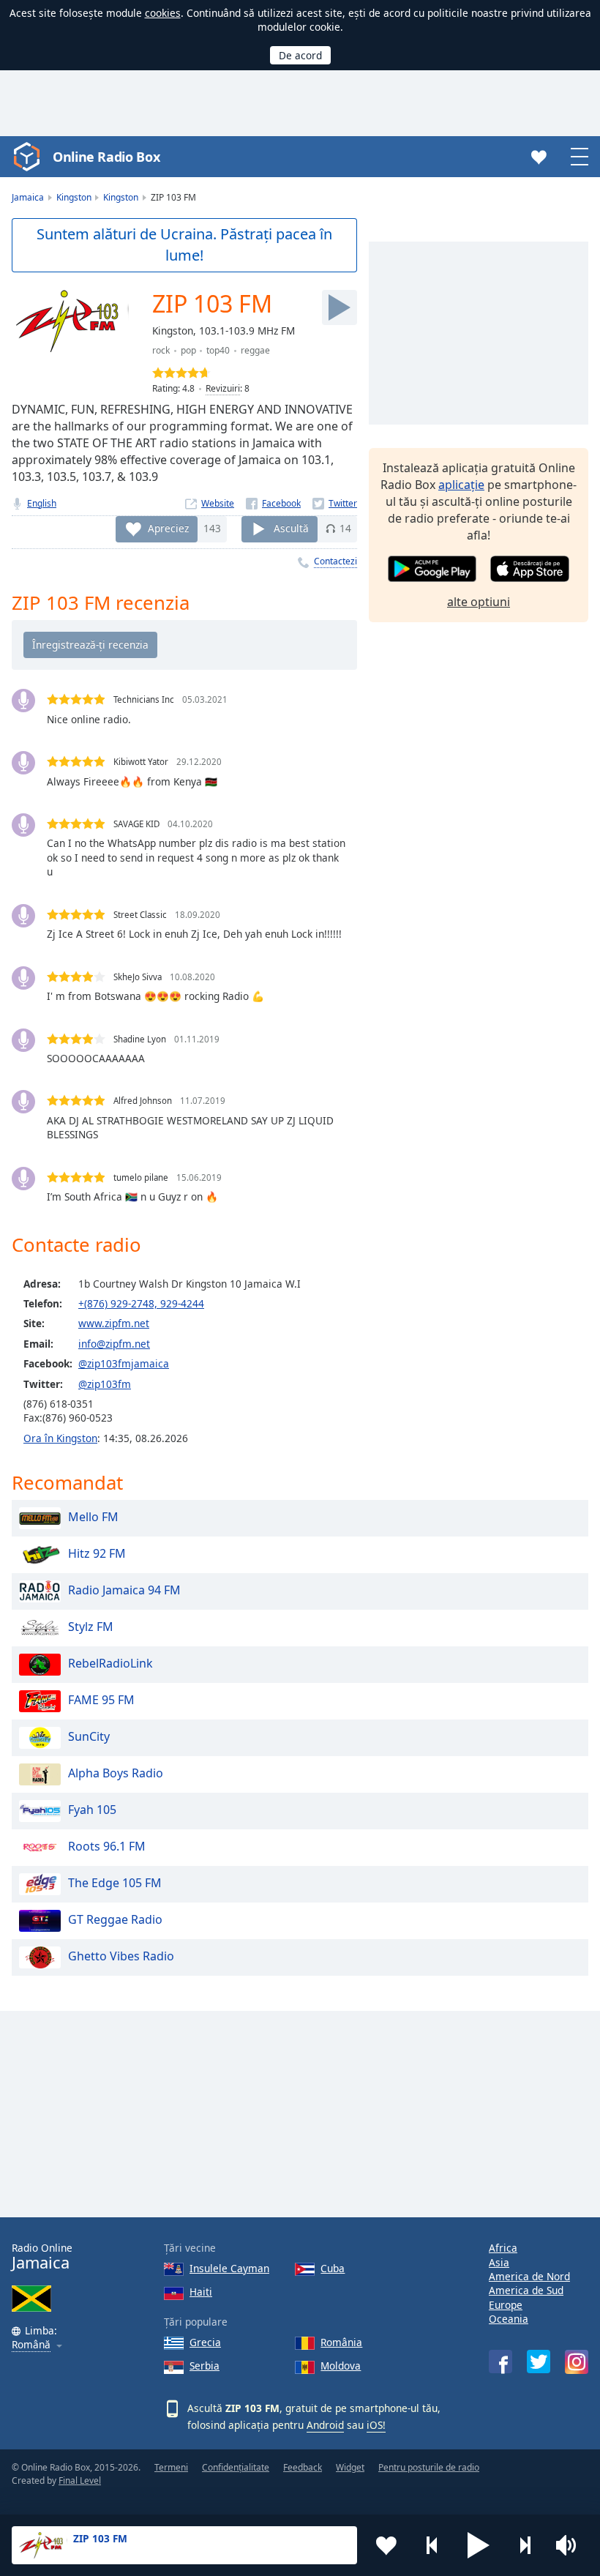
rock (161, 350)
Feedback (303, 2467)
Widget (350, 2467)
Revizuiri (223, 388)
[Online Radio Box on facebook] (500, 2362)
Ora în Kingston (60, 1438)
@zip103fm (105, 1384)
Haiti (201, 2292)
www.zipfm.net (114, 1323)
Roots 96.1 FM (107, 1846)
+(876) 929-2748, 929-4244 (141, 1303)
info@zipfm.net (114, 1344)
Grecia (205, 2342)
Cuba (333, 2268)
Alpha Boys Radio (116, 1773)
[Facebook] (273, 503)
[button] (479, 2545)
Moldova (341, 2366)
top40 (218, 350)
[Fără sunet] (571, 2545)
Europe (506, 2305)
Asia (499, 2262)
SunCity (89, 1736)
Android (325, 2425)
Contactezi (335, 561)
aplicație (461, 485)
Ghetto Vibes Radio (121, 1956)
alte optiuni (479, 602)
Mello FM (93, 1517)
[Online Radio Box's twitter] (539, 2362)
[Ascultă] (340, 307)
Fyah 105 (92, 1810)
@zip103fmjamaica (124, 1363)
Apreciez (168, 528)
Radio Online (42, 2256)
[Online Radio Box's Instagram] (577, 2362)
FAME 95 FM (101, 1700)
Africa (503, 2248)
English (42, 503)
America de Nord (529, 2276)
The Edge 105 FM (115, 1883)
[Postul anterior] (432, 2545)
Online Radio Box (106, 157)
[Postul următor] (525, 2545)
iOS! (376, 2425)
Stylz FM (91, 1627)
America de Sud (526, 2290)
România (341, 2342)
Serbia (205, 2366)
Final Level (80, 2480)
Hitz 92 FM (97, 1553)
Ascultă (291, 528)
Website (218, 503)
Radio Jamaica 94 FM (124, 1590)
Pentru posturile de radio (429, 2467)
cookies (163, 13)
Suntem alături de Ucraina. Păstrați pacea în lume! (184, 244)
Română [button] (31, 2345)
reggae (255, 350)
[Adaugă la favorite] (386, 2545)
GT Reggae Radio (115, 1919)
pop (188, 350)
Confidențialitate (236, 2467)
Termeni (171, 2467)
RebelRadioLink (110, 1663)
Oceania (509, 2319)
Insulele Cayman (229, 2268)
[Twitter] (335, 503)
